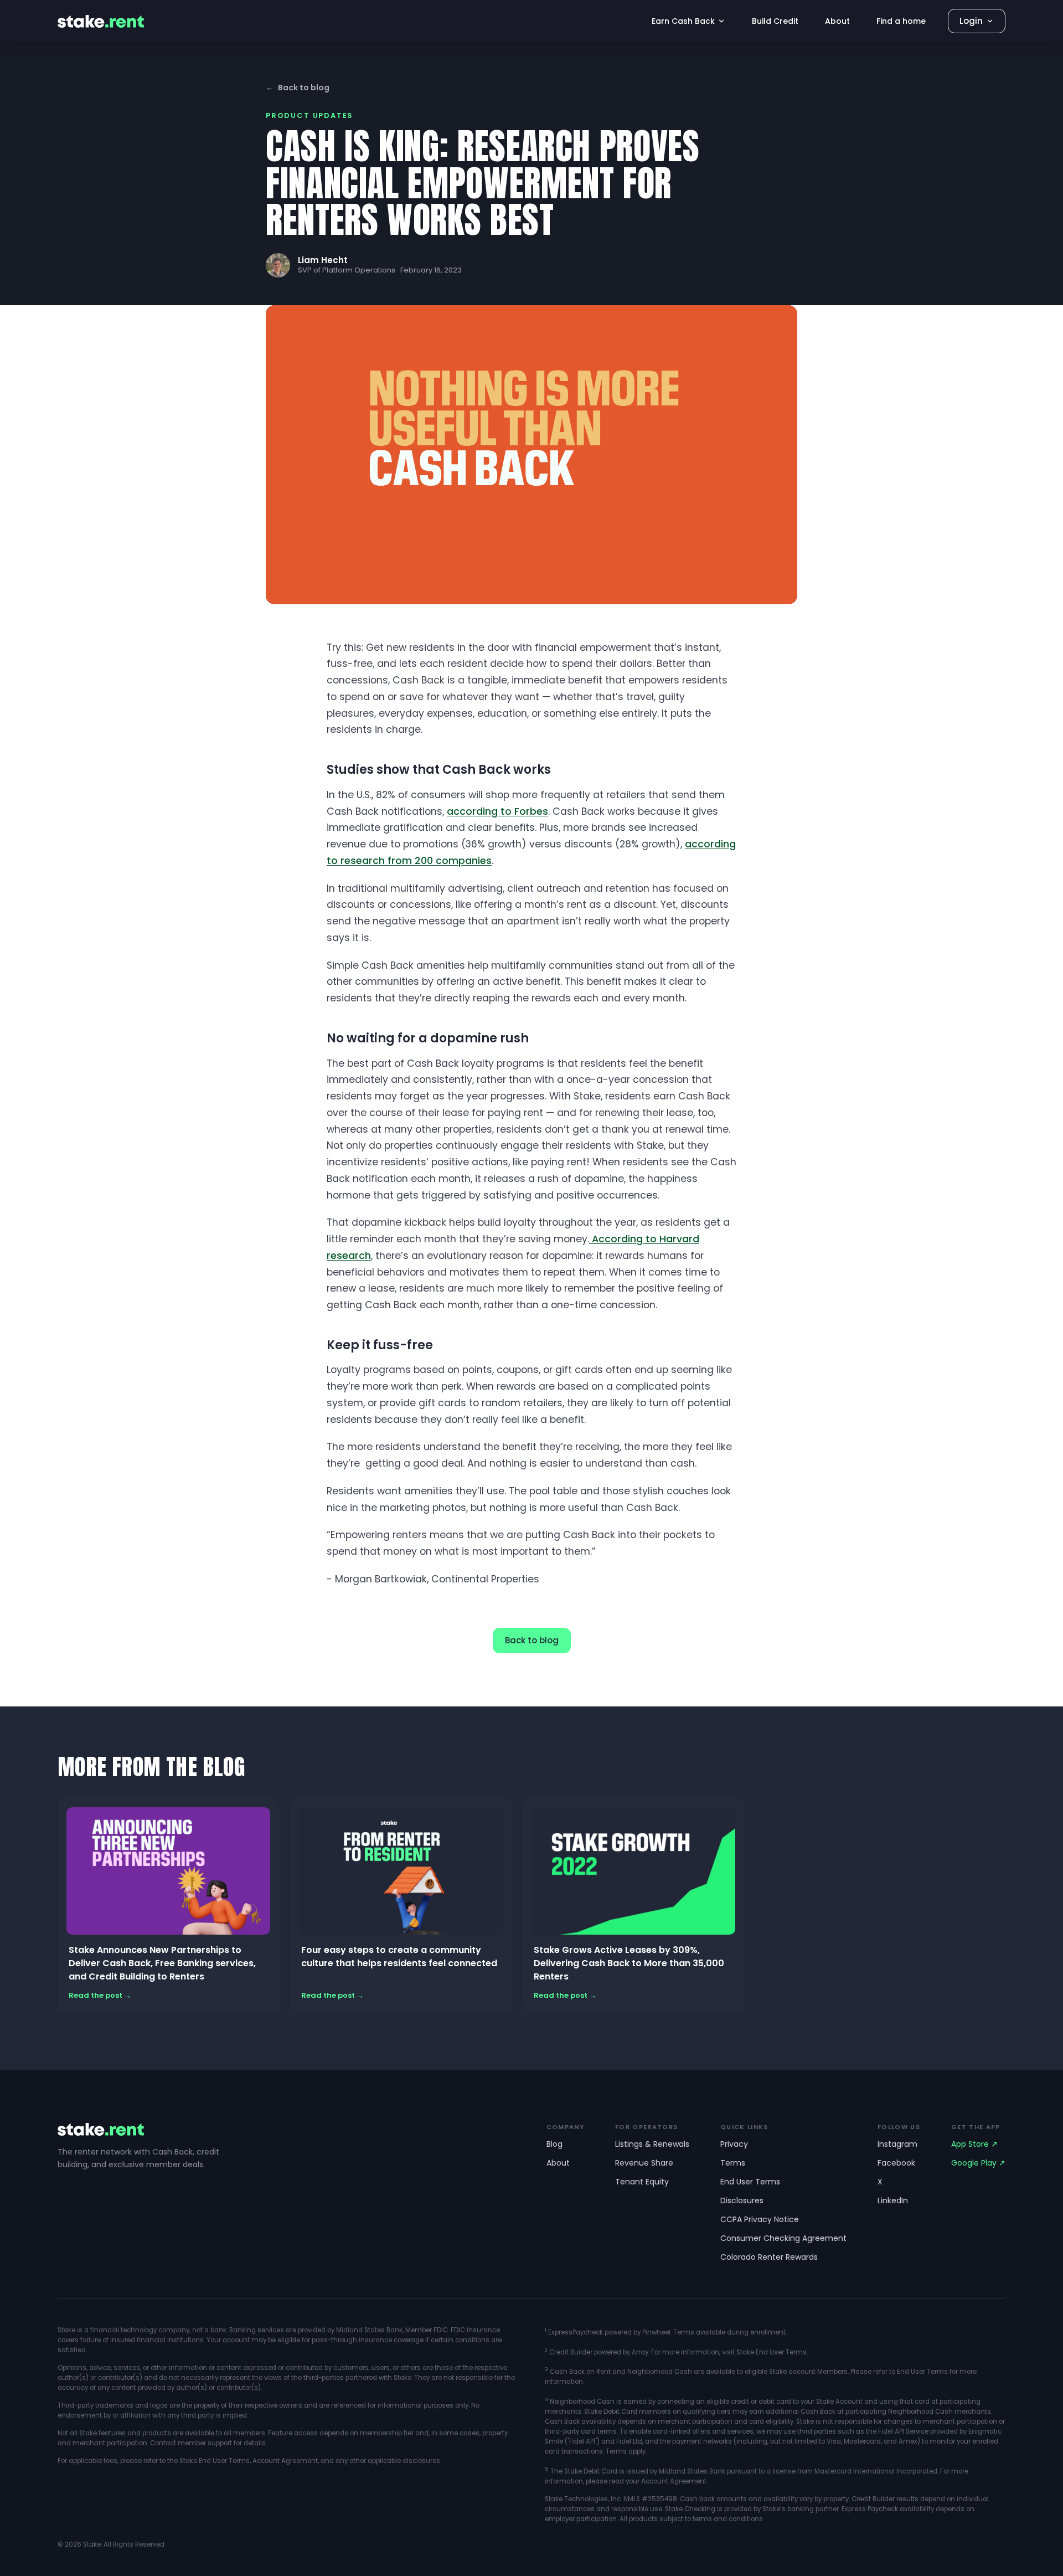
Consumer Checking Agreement (783, 2238)
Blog (554, 2144)
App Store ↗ (974, 2144)
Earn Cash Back (683, 21)
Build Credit (775, 21)
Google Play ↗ (978, 2163)
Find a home (901, 21)
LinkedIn (893, 2200)
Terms (733, 2163)
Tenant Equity (642, 2182)
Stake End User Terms (215, 2461)
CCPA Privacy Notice (760, 2219)
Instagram (897, 2144)
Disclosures (742, 2200)
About (837, 21)
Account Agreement (285, 2461)
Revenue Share (644, 2163)
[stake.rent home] (101, 21)
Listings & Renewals (652, 2144)
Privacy (734, 2144)
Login (971, 21)
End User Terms (750, 2182)
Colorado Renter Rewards (769, 2257)
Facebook (896, 2163)
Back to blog (298, 88)
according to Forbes (497, 811)
